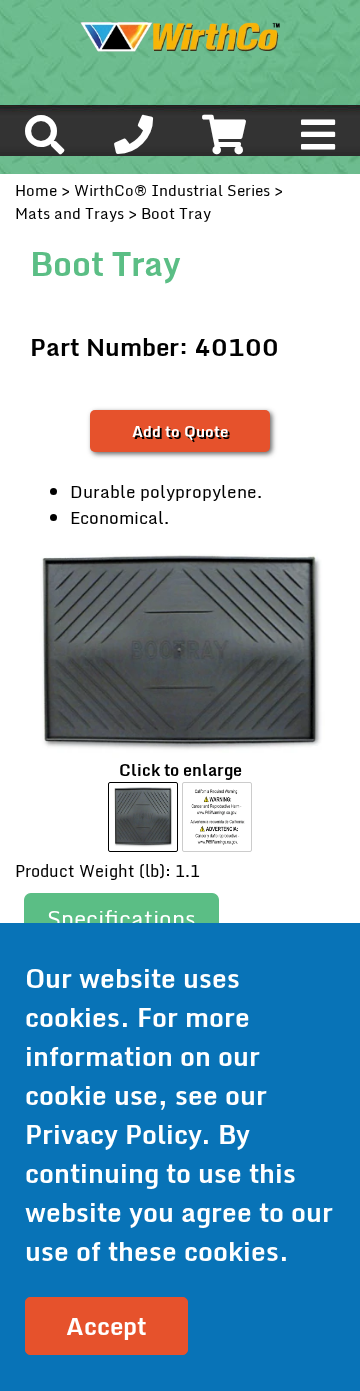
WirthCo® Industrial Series (172, 190)
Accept (106, 1325)
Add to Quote (180, 431)
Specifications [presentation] (121, 918)
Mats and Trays (69, 213)
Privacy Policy (113, 1134)
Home (36, 190)
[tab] (121, 919)
